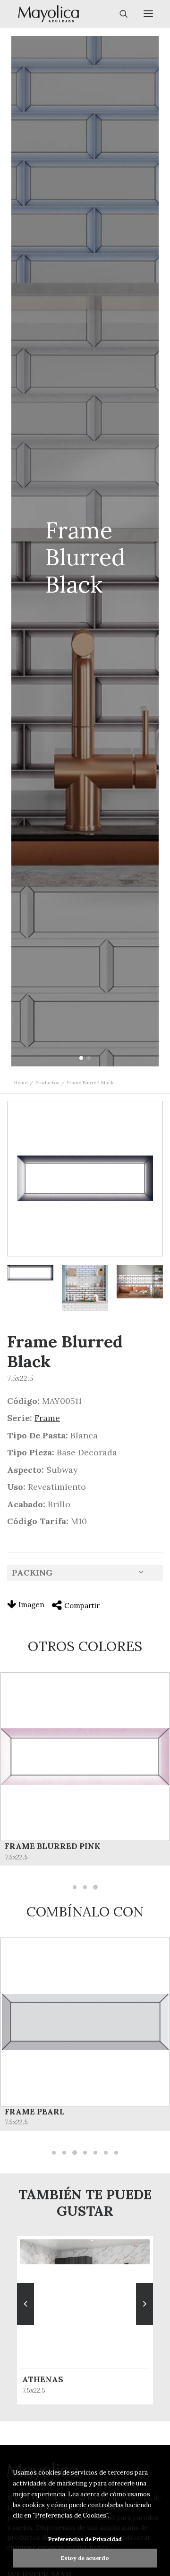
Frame (47, 1418)
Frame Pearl (35, 2112)
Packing (32, 1573)
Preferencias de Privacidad (85, 2539)
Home (21, 1083)
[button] (81, 1058)
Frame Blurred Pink (52, 1846)
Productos (47, 1083)
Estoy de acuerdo (85, 2558)
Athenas (43, 2379)
